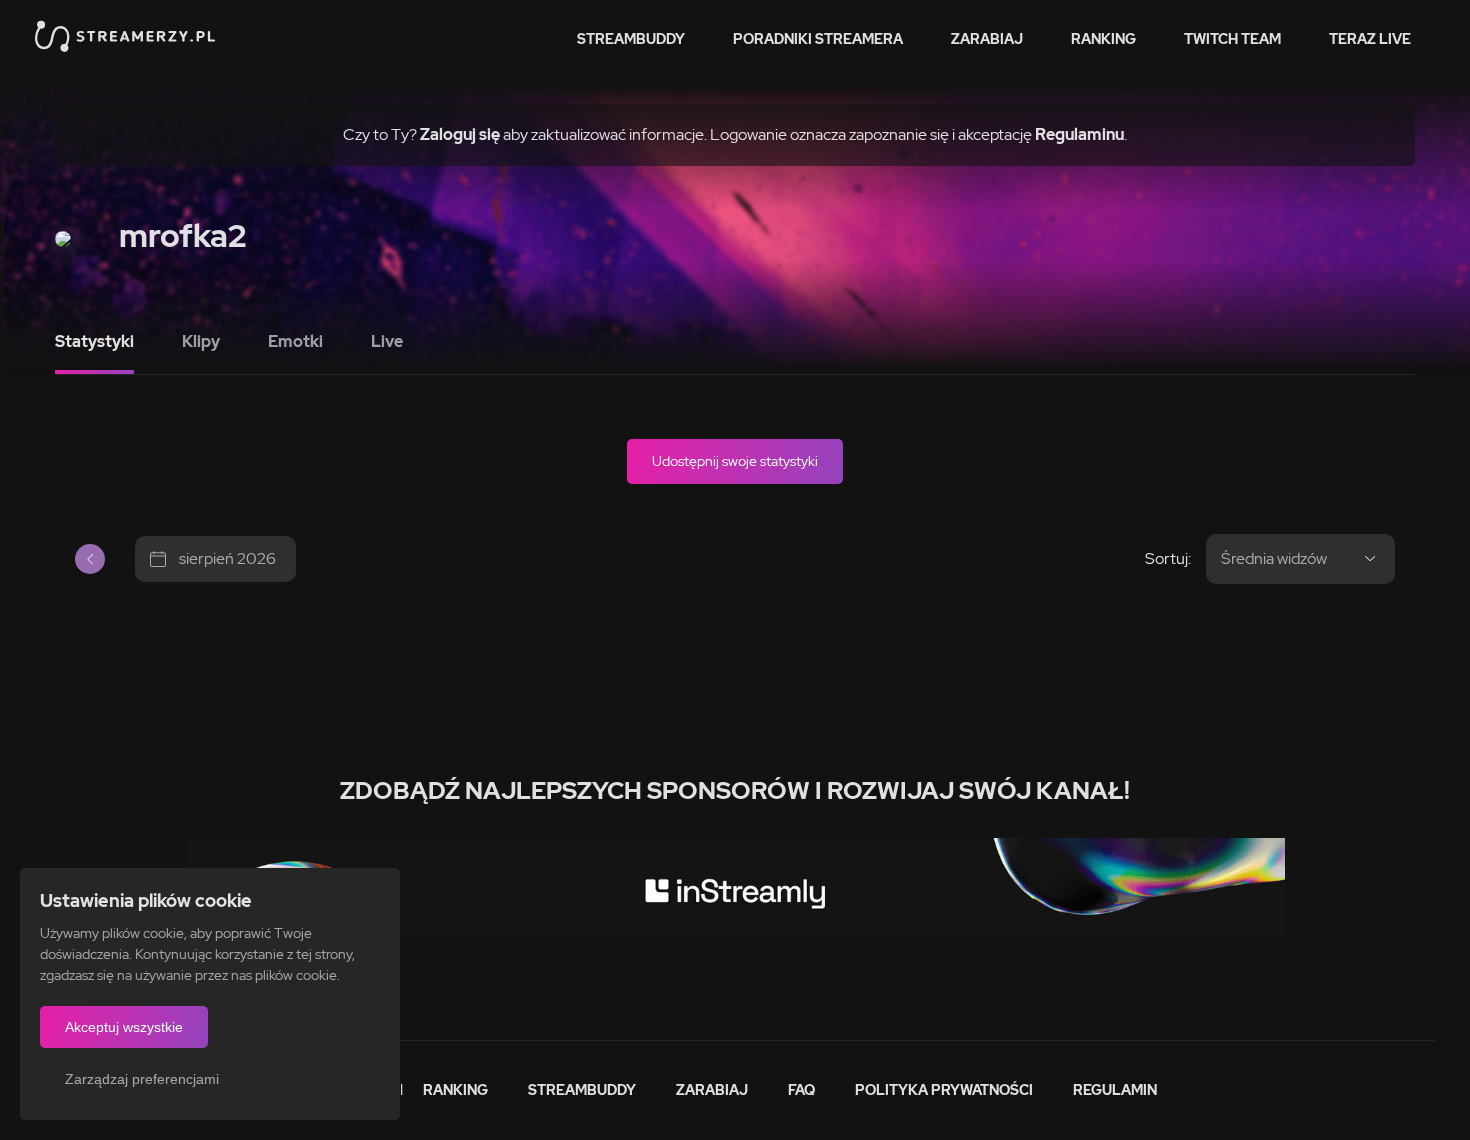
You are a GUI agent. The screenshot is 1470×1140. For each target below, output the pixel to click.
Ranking (1103, 39)
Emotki (295, 341)
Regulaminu (1079, 134)
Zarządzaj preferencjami (142, 1079)
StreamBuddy (631, 39)
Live (387, 341)
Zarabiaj (987, 39)
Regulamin (1115, 1090)
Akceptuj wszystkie (124, 1027)
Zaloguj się (460, 134)
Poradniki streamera (818, 39)
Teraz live (1370, 39)
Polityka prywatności (944, 1090)
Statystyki (94, 341)
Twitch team (1232, 39)
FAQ (801, 1090)
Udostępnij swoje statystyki (735, 461)
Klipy (201, 341)
